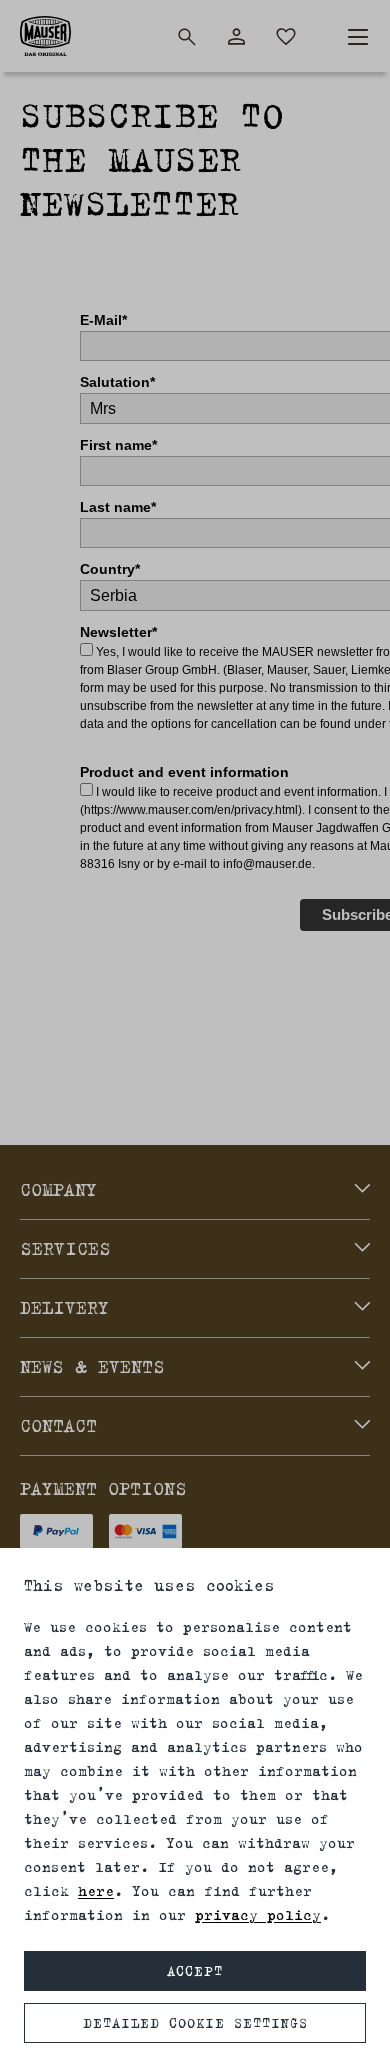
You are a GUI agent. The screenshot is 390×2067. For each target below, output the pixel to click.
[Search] (187, 37)
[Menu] (358, 37)
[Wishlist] (286, 37)
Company (58, 1190)
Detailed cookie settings (195, 2023)
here (96, 1890)
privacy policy (258, 1914)
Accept (195, 1971)
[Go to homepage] (45, 36)
